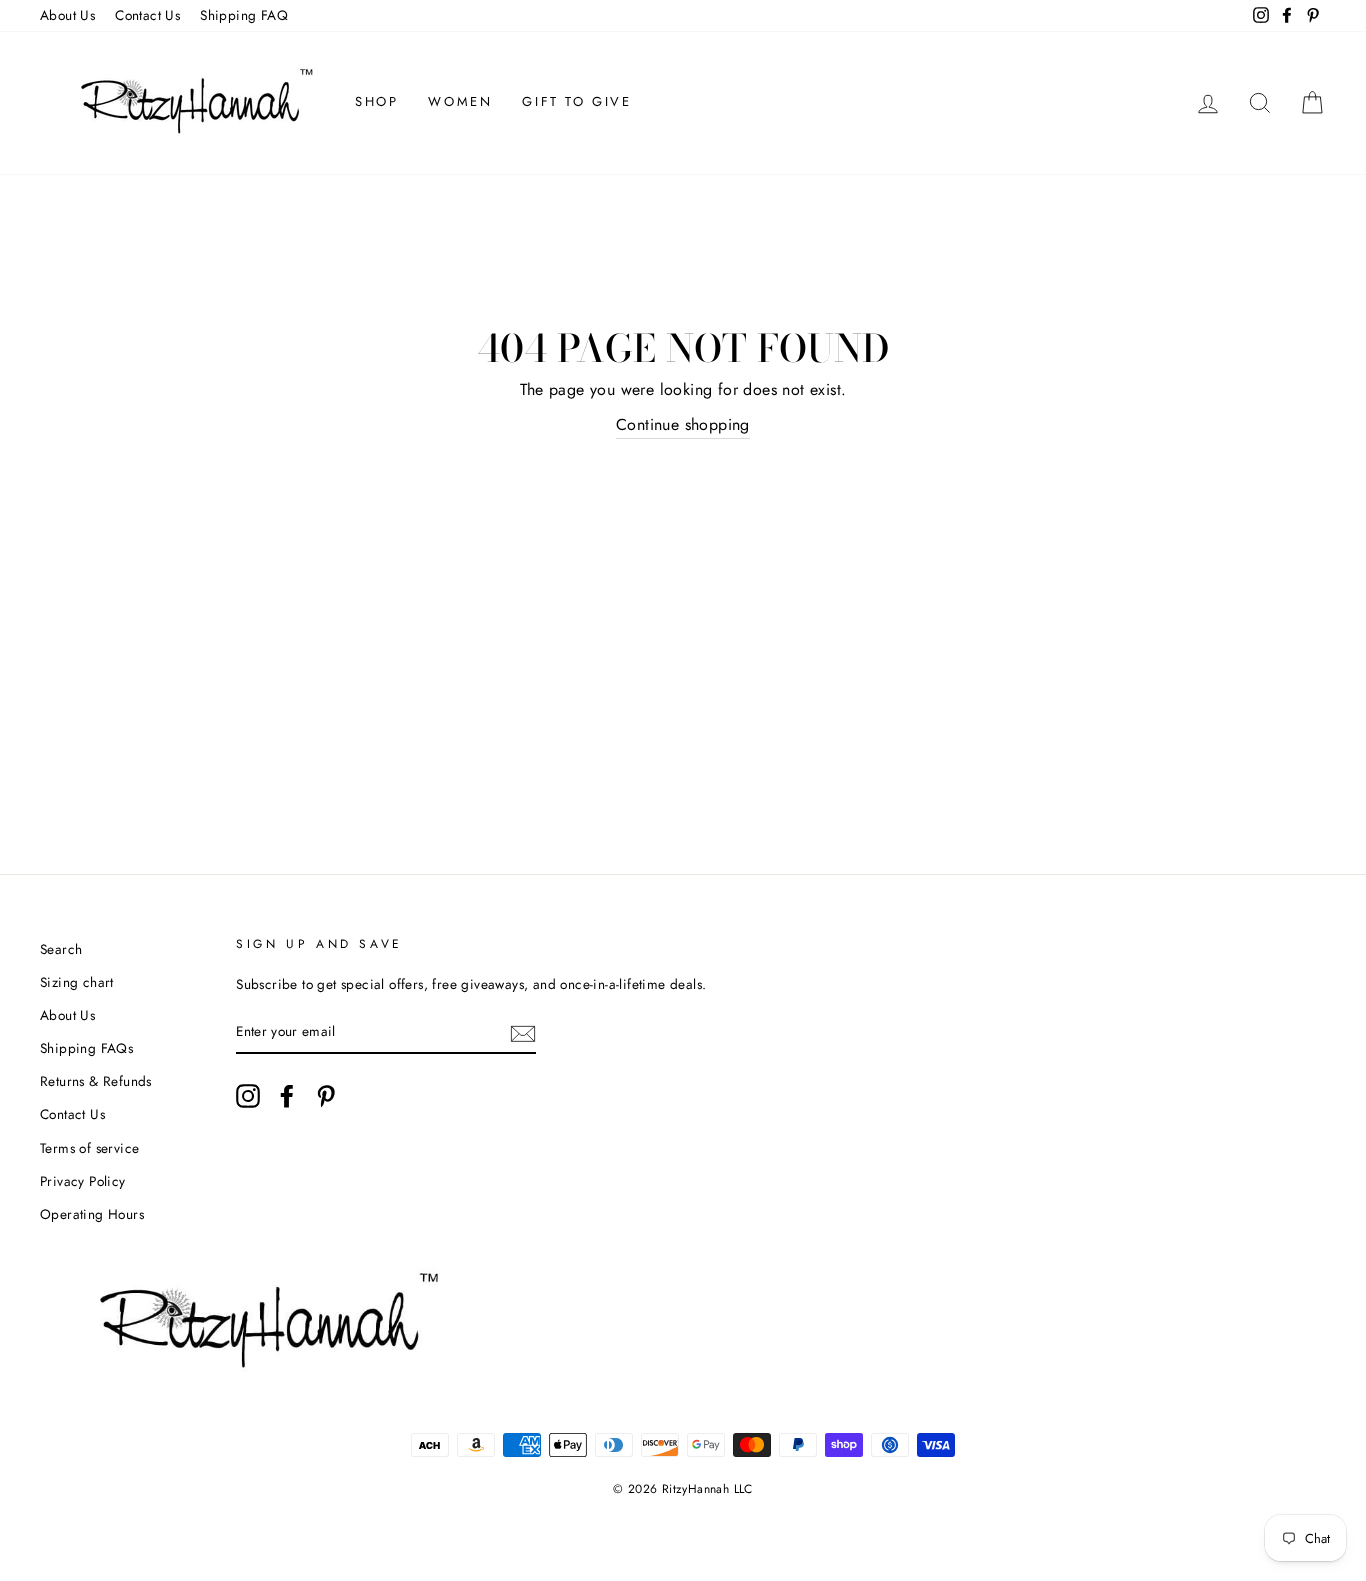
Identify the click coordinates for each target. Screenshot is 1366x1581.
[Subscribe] (523, 1032)
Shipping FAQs (86, 1048)
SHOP (376, 101)
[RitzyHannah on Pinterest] (326, 1096)
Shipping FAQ (244, 15)
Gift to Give (576, 101)
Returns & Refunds (96, 1081)
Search (61, 949)
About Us (67, 15)
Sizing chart (77, 982)
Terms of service (89, 1148)
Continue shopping (683, 424)
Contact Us (147, 15)
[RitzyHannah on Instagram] (248, 1096)
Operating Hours (92, 1214)
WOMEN (460, 101)
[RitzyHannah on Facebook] (287, 1096)
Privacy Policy (83, 1181)
